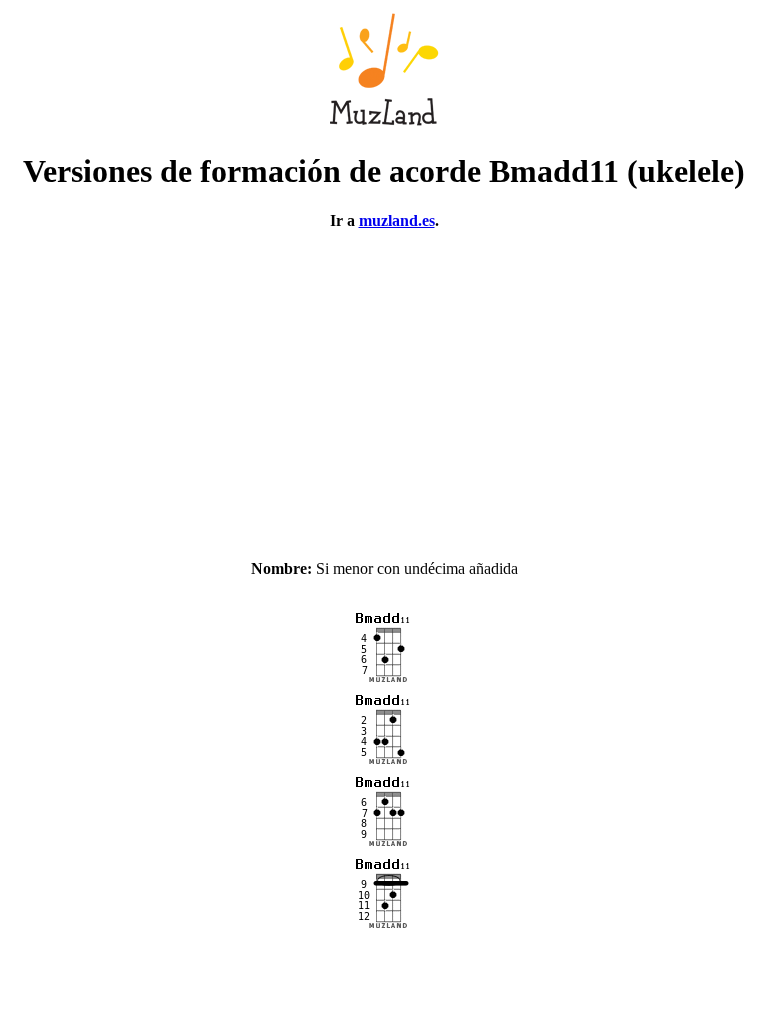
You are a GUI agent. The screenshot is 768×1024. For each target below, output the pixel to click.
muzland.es (397, 220)
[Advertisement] (384, 386)
